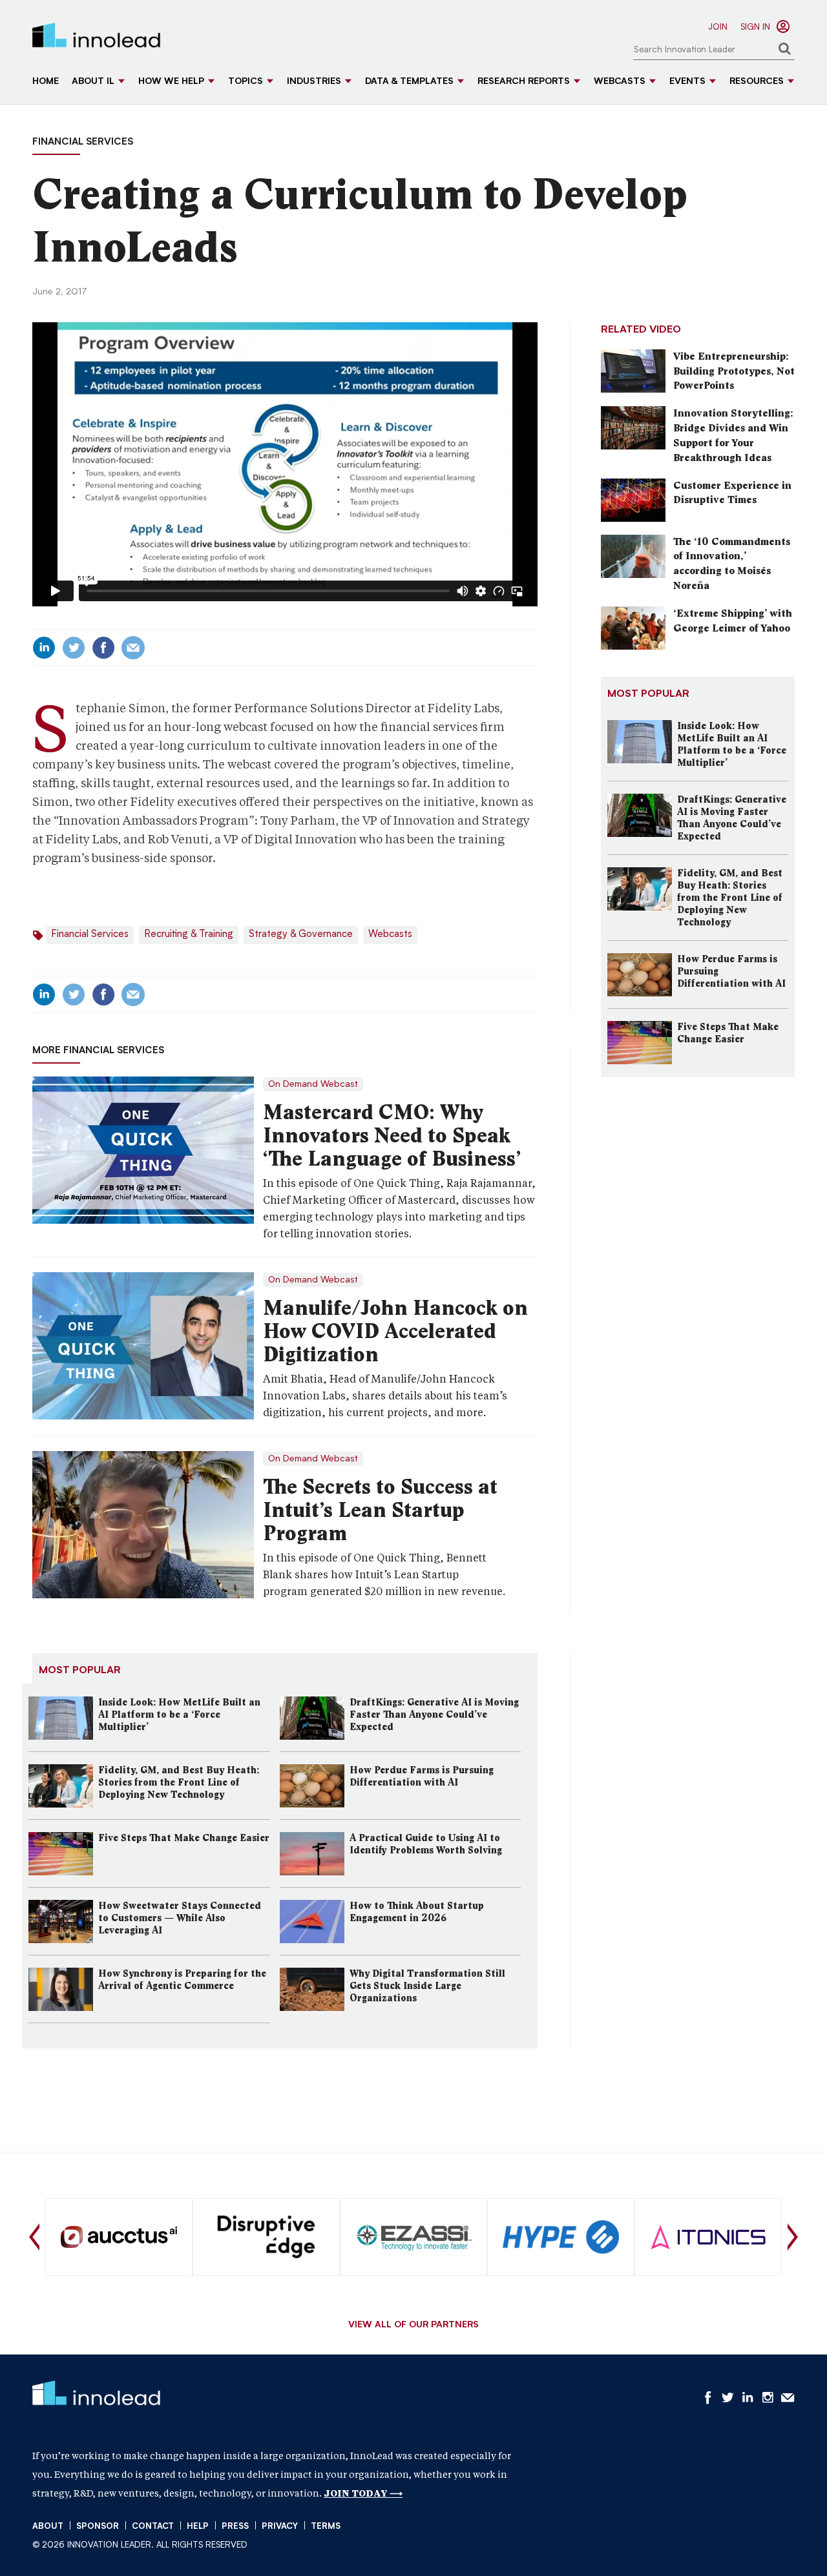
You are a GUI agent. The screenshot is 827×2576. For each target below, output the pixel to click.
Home (46, 82)
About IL (93, 82)
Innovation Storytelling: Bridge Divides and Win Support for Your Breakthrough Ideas (733, 435)
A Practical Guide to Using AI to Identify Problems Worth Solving (426, 1844)
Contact (153, 2527)
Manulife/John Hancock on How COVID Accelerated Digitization (395, 1331)
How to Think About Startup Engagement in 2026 (417, 1912)
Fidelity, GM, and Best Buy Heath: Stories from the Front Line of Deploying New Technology (179, 1782)
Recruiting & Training (189, 935)
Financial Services (83, 142)
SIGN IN (755, 27)
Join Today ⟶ (363, 2493)
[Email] (133, 648)
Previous (34, 2237)
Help (198, 2527)
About (48, 2527)
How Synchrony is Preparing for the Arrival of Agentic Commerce (182, 1980)
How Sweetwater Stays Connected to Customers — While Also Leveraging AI (180, 1918)
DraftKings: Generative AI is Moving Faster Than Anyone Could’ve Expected (434, 1715)
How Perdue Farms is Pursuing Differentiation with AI (422, 1776)
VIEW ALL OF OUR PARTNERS (413, 2325)
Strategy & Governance (301, 935)
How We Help (171, 82)
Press (235, 2527)
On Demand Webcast (313, 1084)
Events (687, 82)
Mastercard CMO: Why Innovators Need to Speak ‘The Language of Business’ (392, 1135)
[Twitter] (74, 648)
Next (793, 2237)
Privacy (280, 2527)
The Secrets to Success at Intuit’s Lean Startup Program (380, 1510)
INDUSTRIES (314, 82)
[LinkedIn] (44, 648)
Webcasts (620, 82)
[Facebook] (103, 648)
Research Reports (524, 82)
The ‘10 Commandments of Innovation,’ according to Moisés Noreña (732, 564)
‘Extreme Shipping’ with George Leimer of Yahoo (733, 621)
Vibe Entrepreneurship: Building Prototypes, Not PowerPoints (734, 371)
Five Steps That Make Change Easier (184, 1838)
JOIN (718, 27)
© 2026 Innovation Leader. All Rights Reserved (140, 2545)
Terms (326, 2527)
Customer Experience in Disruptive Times (732, 493)
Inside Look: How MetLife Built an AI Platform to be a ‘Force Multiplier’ (179, 1715)
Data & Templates (409, 82)
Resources (757, 82)
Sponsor (98, 2527)
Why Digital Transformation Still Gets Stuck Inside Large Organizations (427, 1986)
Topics (246, 82)
